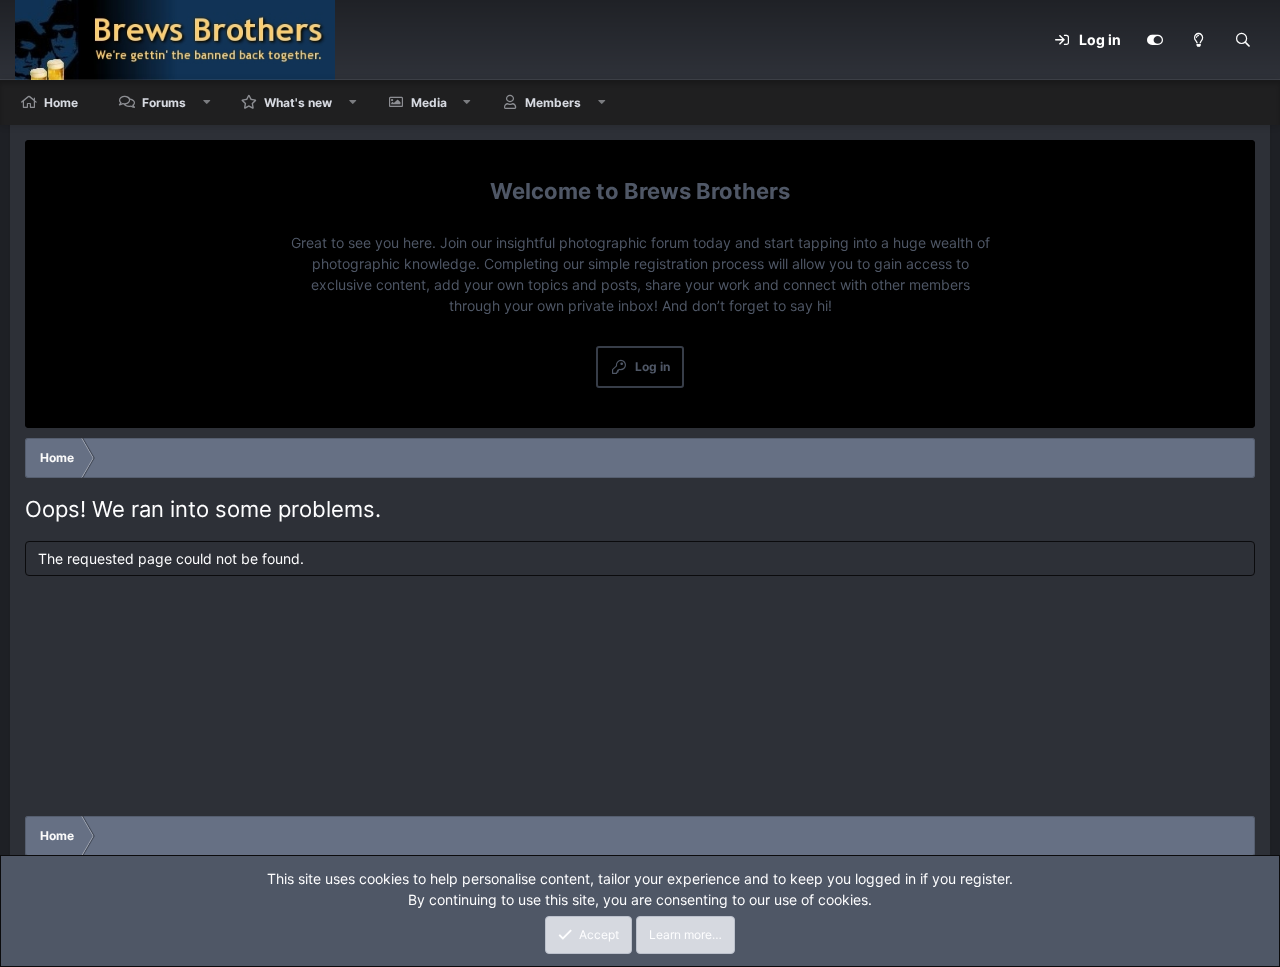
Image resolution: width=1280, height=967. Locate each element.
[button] (207, 102)
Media (429, 102)
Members (553, 102)
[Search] (1243, 40)
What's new (298, 102)
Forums (164, 102)
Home (61, 102)
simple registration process (676, 263)
